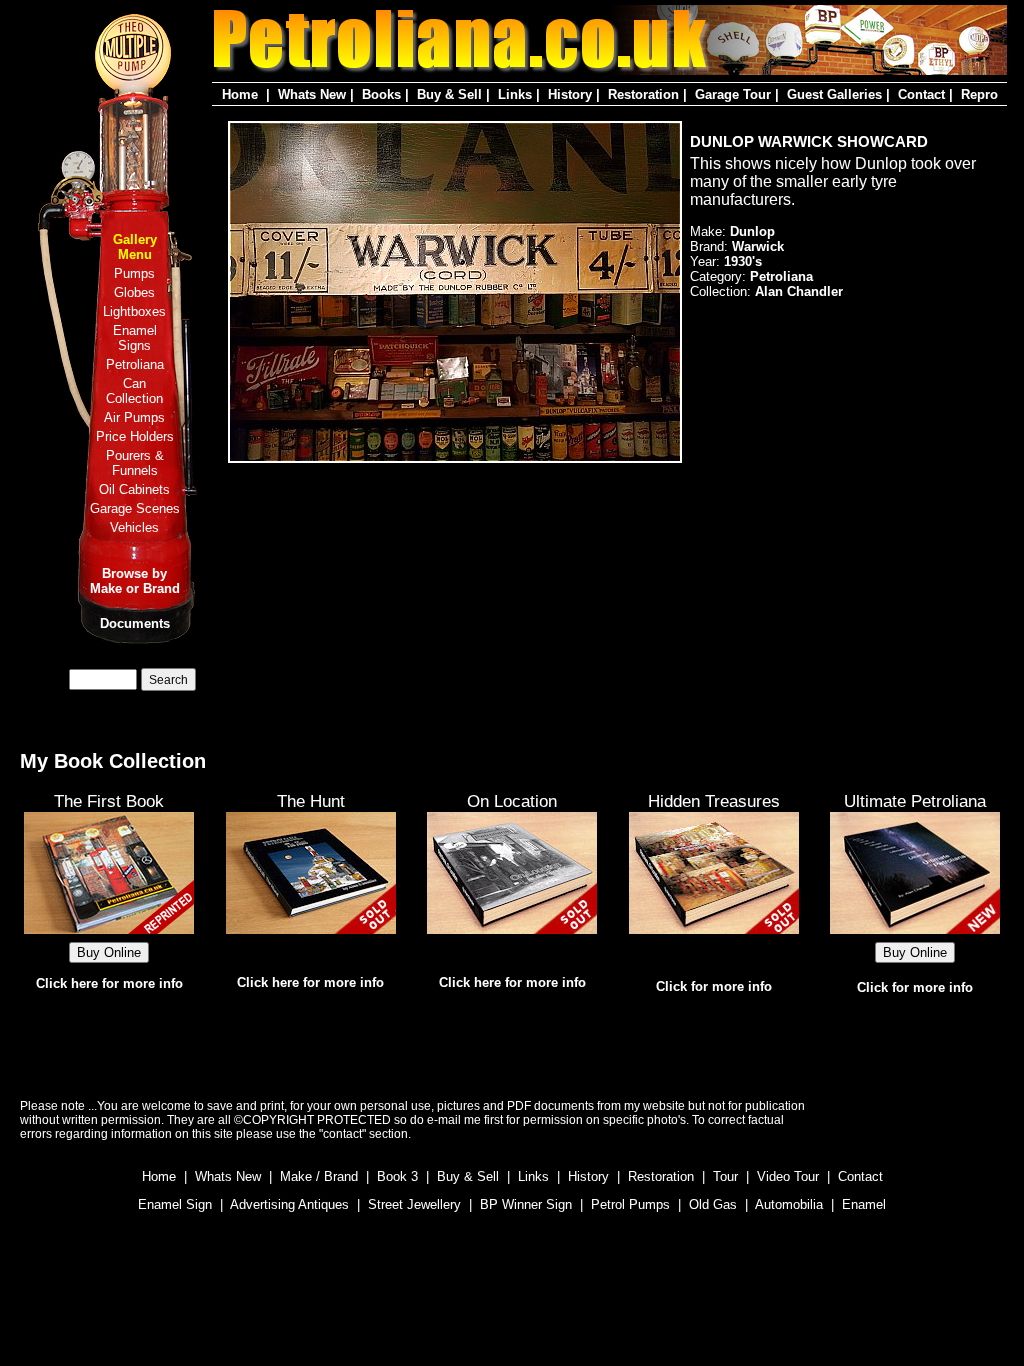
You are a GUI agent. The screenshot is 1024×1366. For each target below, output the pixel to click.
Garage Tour (733, 94)
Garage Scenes (135, 508)
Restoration (643, 94)
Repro (979, 94)
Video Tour (788, 1176)
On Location (512, 801)
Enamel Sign (175, 1204)
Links (515, 94)
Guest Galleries (834, 94)
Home (240, 94)
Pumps (134, 273)
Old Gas (713, 1204)
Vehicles (134, 527)
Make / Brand (319, 1176)
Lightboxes (134, 311)
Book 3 (397, 1176)
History (570, 94)
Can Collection (134, 391)
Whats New (312, 94)
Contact (921, 94)
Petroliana (135, 364)
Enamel (864, 1204)
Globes (134, 292)
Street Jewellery (414, 1204)
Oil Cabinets (134, 489)
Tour (725, 1176)
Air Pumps (134, 417)
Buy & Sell (449, 94)
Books (381, 94)
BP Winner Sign (526, 1204)
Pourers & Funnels (135, 463)
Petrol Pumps (630, 1204)
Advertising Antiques (289, 1204)
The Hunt (311, 801)
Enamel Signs (135, 338)
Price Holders (135, 436)
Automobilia (789, 1204)
